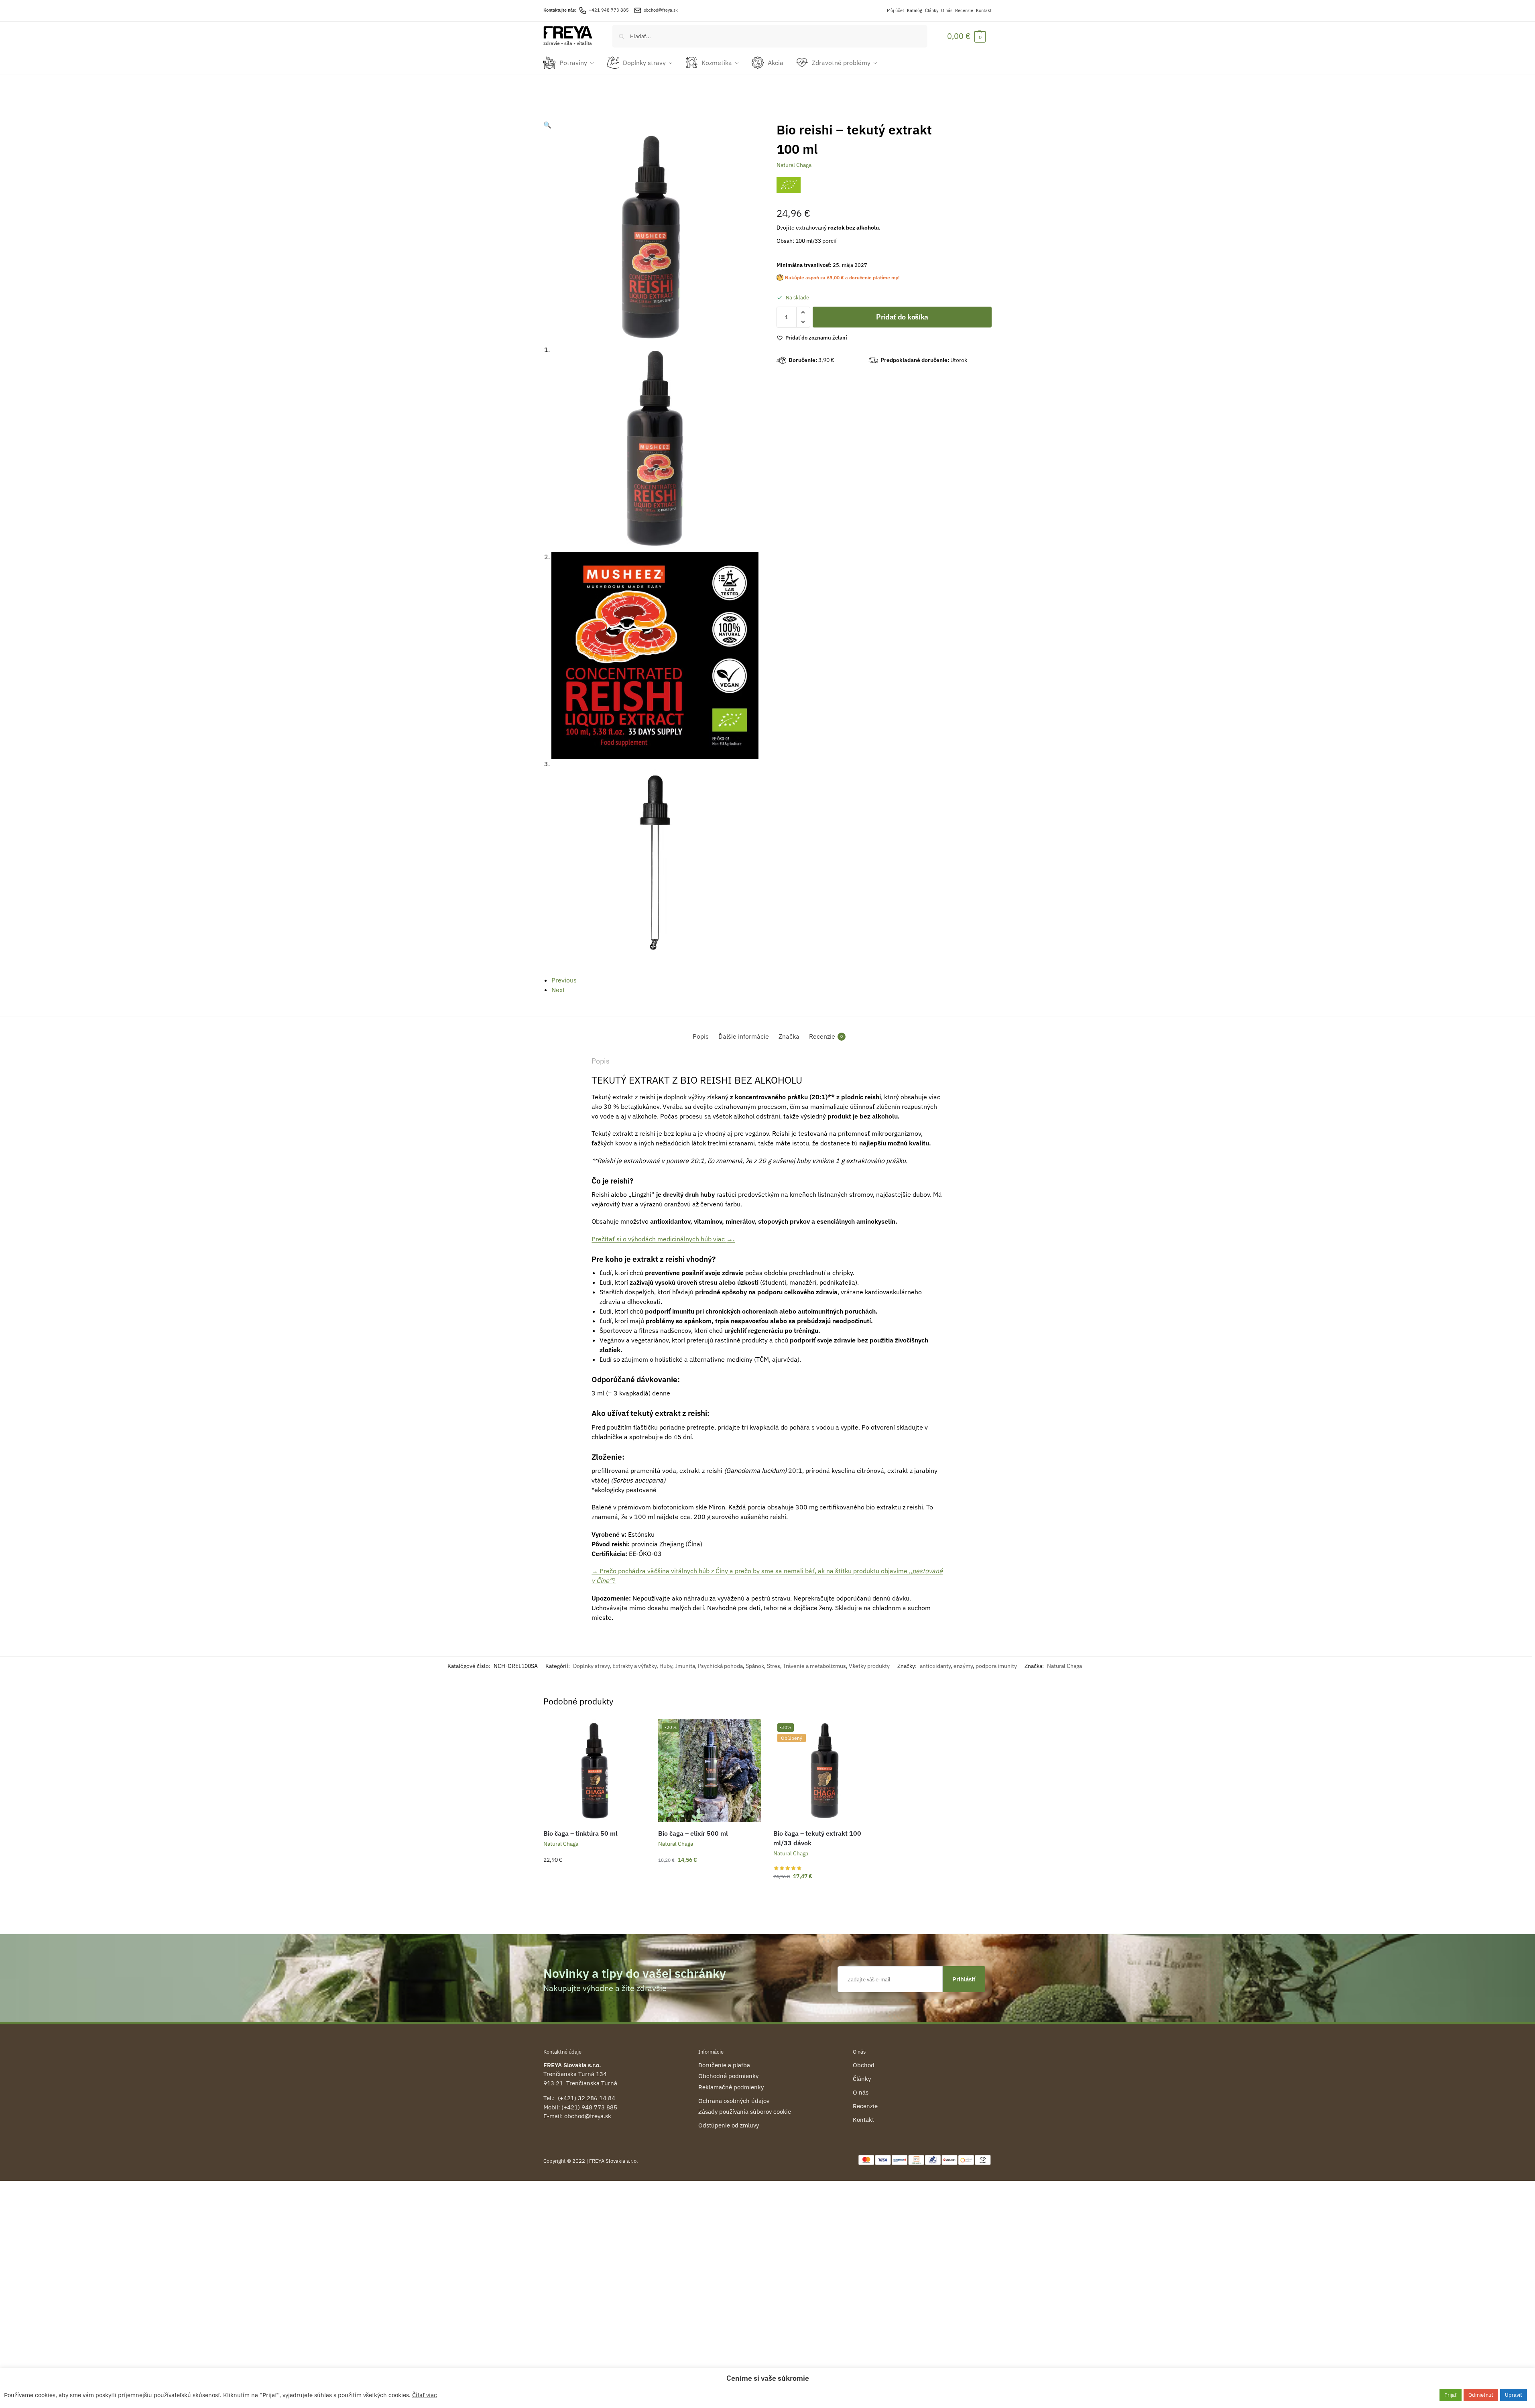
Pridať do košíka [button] (595, 1877)
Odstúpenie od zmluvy (729, 2125)
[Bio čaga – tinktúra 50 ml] (595, 1771)
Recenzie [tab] (826, 1036)
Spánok (755, 1666)
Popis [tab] (701, 1036)
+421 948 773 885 (609, 10)
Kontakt (984, 10)
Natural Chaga (794, 165)
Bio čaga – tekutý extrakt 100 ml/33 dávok (817, 1838)
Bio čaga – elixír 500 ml (693, 1833)
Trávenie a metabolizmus (814, 1666)
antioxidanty (935, 1666)
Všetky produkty (869, 1666)
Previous (564, 980)
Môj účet (896, 10)
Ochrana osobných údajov (734, 2101)
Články (932, 10)
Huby (666, 1666)
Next (558, 990)
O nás (947, 10)
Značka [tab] (789, 1036)
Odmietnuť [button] (1481, 2395)
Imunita (685, 1666)
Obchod (864, 2065)
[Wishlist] (634, 1731)
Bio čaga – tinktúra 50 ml (580, 1833)
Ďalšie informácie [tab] (744, 1036)
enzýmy (963, 1666)
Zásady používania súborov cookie (745, 2112)
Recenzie (964, 10)
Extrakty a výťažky (634, 1666)
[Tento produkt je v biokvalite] (789, 185)
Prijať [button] (1451, 2395)
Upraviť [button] (1514, 2395)
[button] (966, 36)
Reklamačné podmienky (731, 2087)
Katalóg (915, 10)
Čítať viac (425, 2395)
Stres (774, 1666)
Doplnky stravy (591, 1666)
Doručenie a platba (724, 2065)
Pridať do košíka (902, 317)
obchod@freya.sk (661, 10)
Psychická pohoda (720, 1666)
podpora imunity (996, 1666)
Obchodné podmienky (728, 2076)
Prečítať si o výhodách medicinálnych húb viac (663, 1239)
